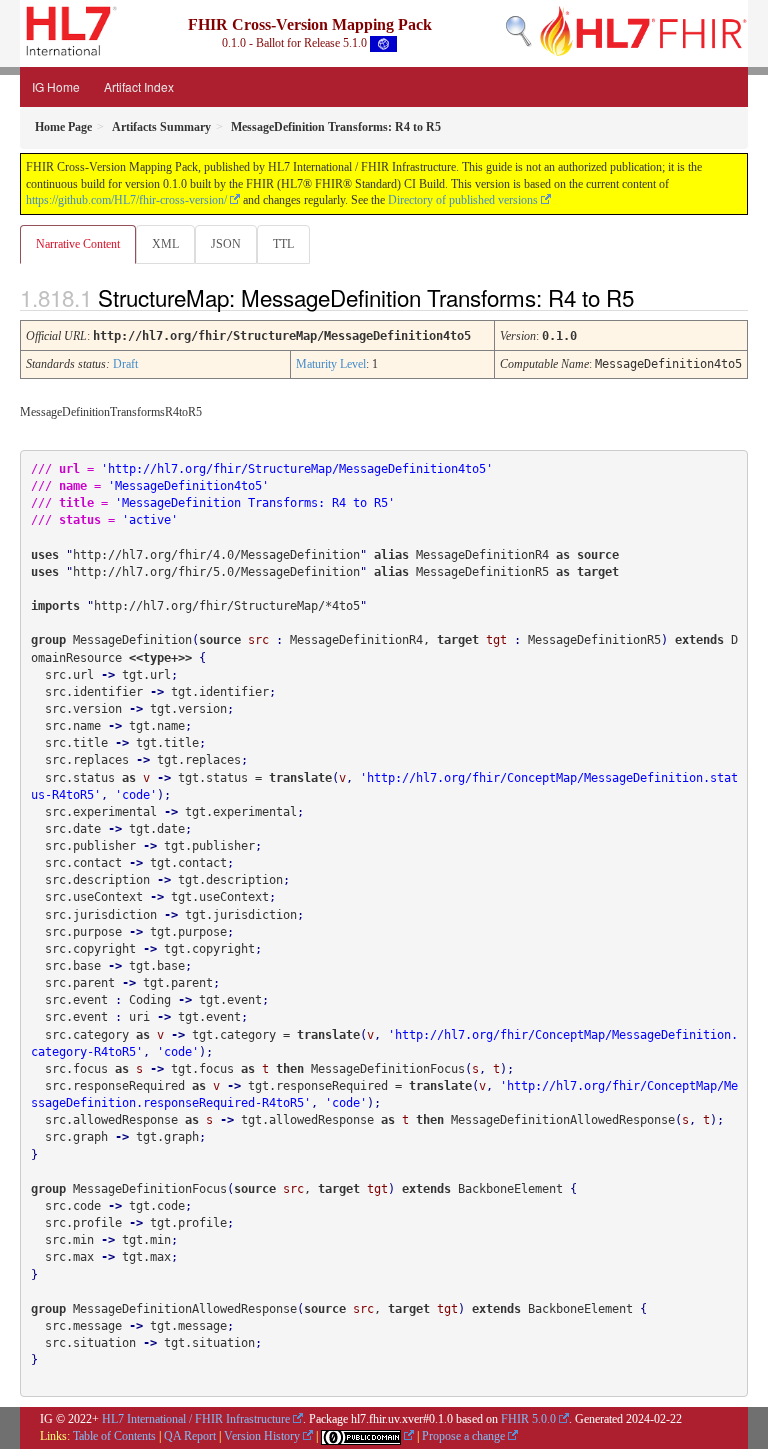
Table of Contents (114, 1436)
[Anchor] (651, 297)
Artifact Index (139, 86)
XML (165, 244)
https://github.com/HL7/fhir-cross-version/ (126, 200)
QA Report (190, 1436)
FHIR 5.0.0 (528, 1419)
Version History (262, 1436)
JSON (226, 244)
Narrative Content (78, 244)
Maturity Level (331, 364)
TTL (283, 244)
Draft (125, 364)
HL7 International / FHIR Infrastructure (196, 1419)
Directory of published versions (463, 200)
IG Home (56, 86)
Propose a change (463, 1436)
